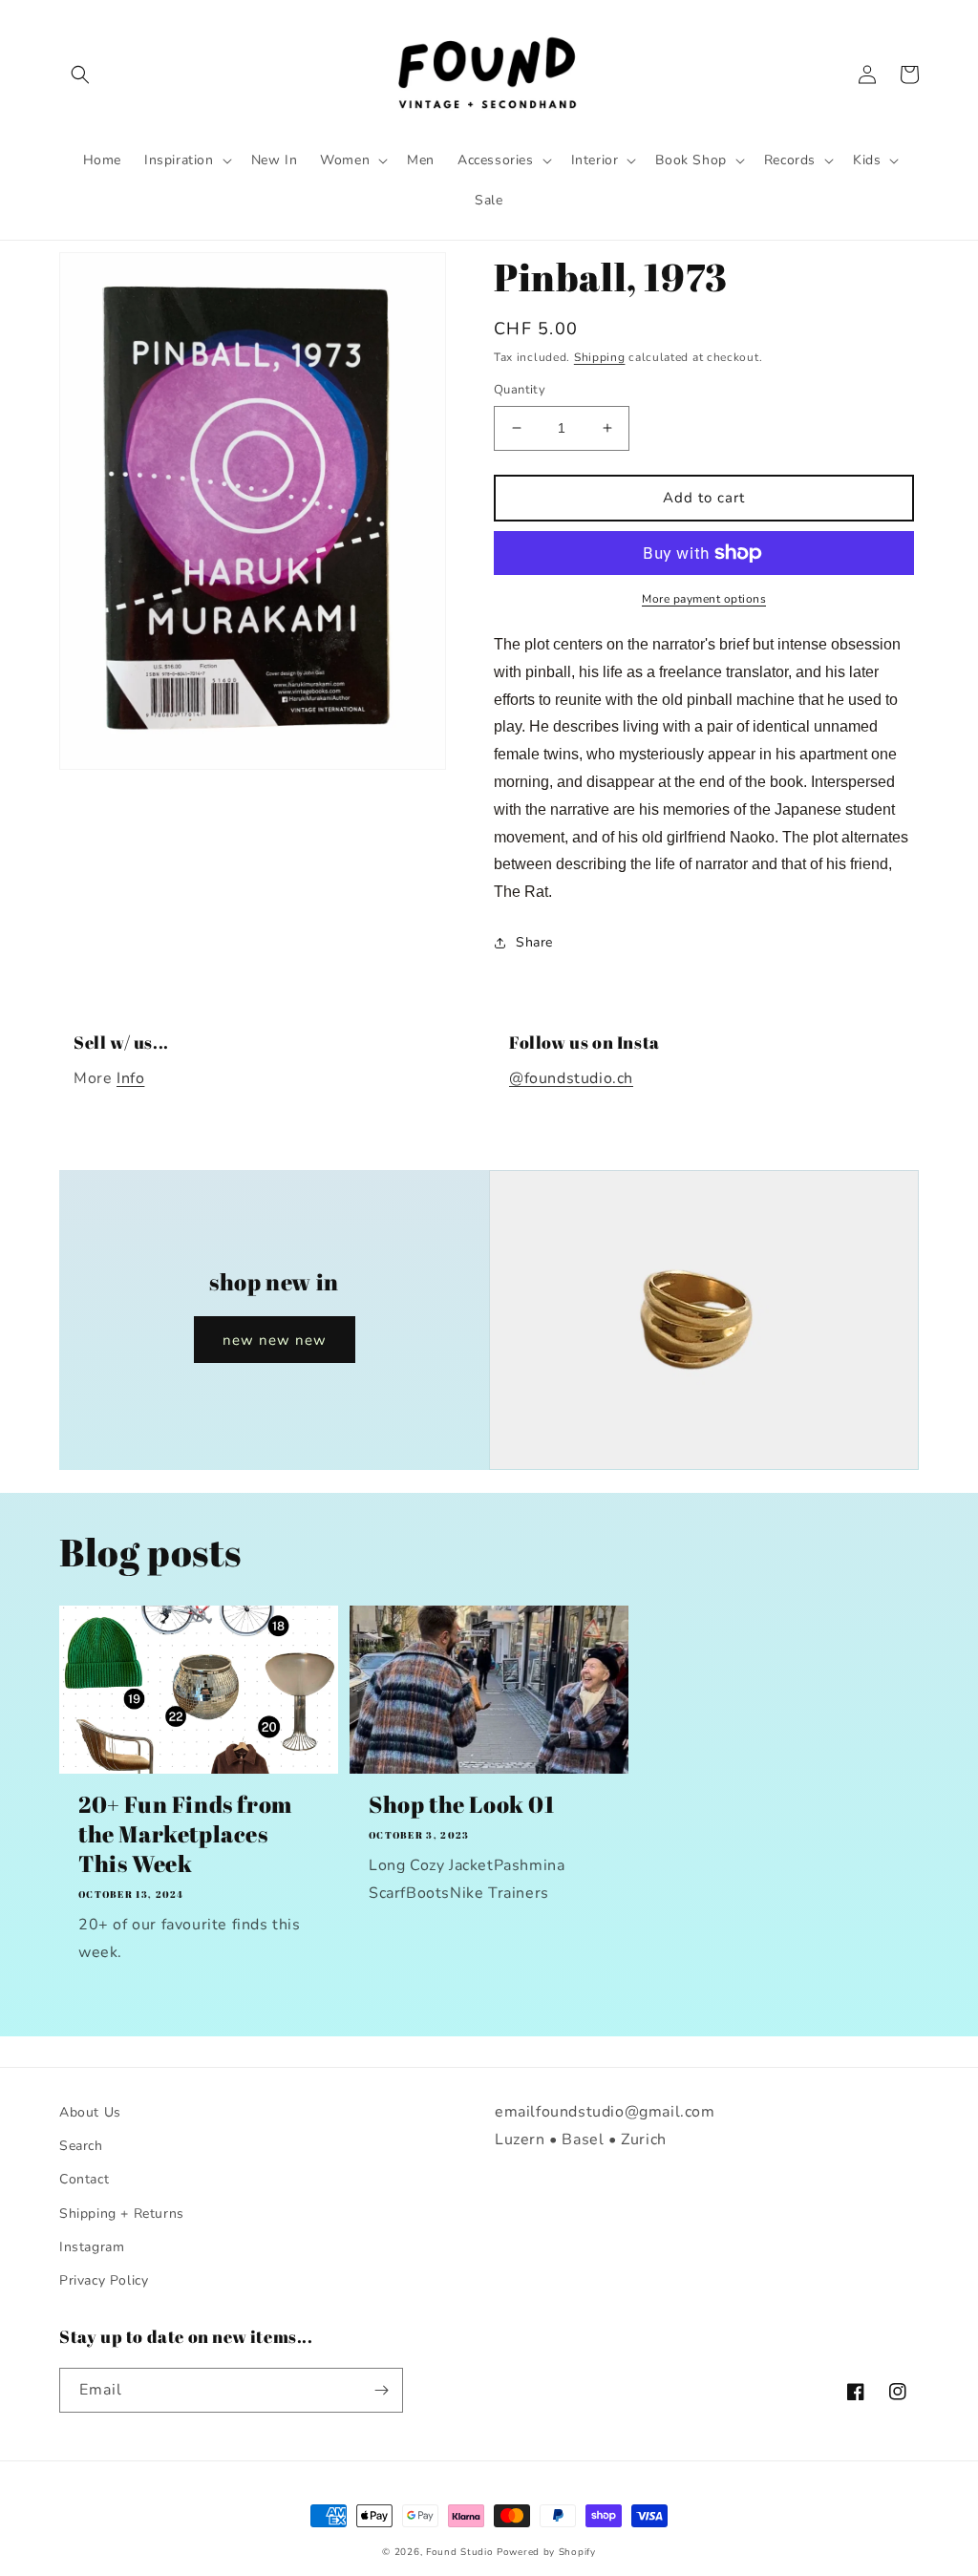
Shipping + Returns (122, 2214)
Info (130, 1078)
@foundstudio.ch (571, 1078)
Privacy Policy (104, 2280)
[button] (80, 75)
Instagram (92, 2247)
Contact (84, 2179)
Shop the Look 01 (462, 1805)
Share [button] (534, 942)
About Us (90, 2112)
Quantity (520, 390)
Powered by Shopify (546, 2552)
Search (81, 2146)
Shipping (600, 357)
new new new (275, 1340)
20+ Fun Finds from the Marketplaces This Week (185, 1834)
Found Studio (459, 2552)
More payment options (704, 599)
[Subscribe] (381, 2390)
